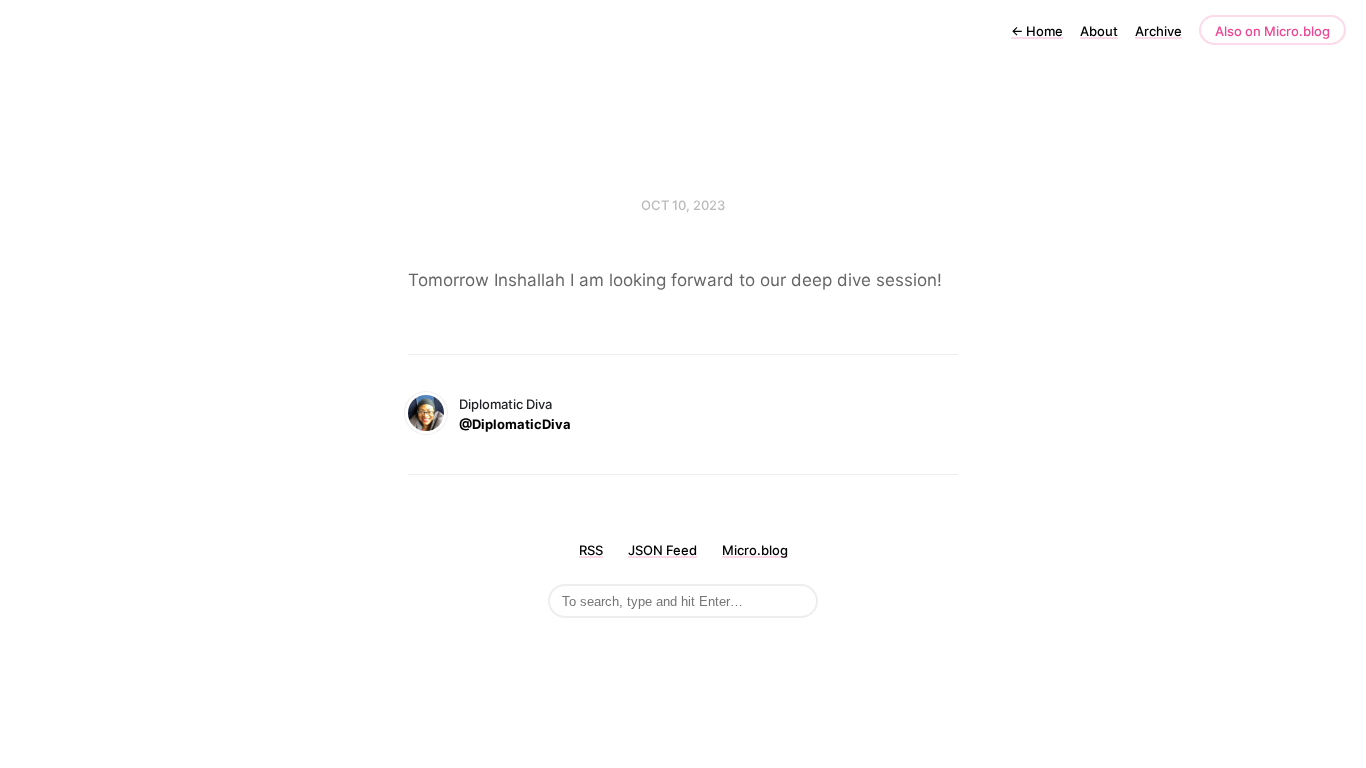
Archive (1158, 31)
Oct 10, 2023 (683, 205)
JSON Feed (662, 550)
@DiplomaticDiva (515, 424)
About (1099, 31)
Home (1037, 31)
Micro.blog (755, 550)
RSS (591, 550)
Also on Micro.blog (1272, 31)
